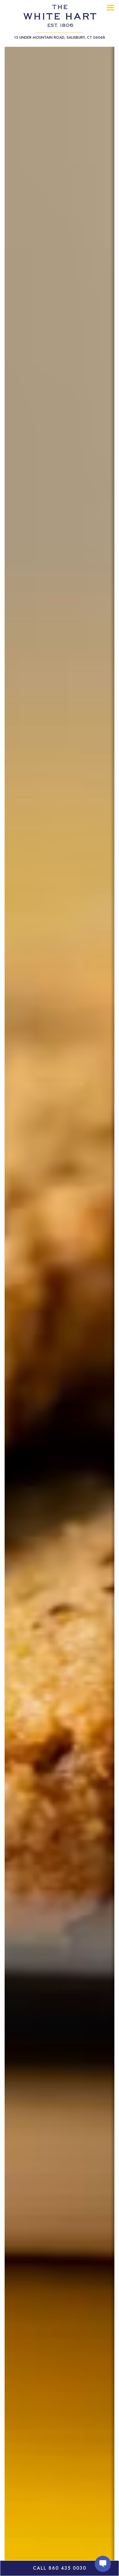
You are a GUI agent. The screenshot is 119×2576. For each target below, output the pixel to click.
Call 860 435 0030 (60, 2568)
